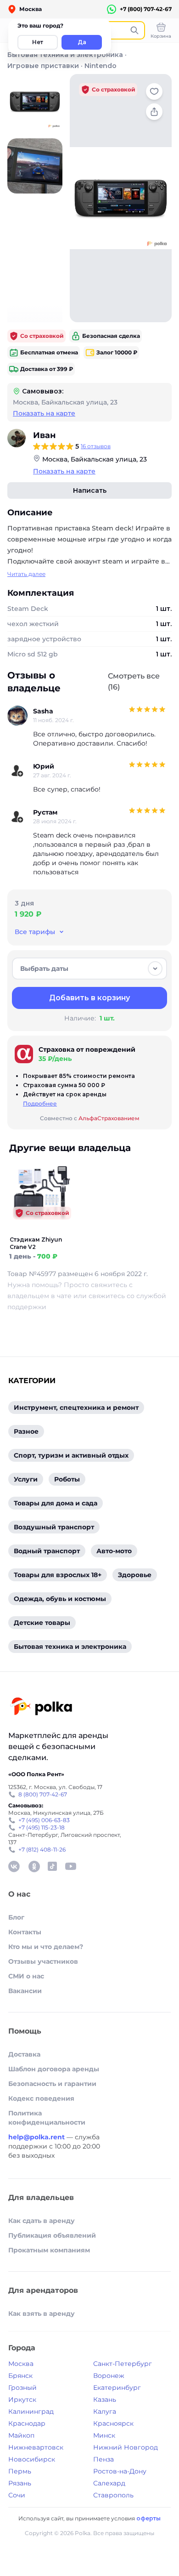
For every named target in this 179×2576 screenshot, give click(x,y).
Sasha (43, 711)
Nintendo (101, 66)
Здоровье (135, 1575)
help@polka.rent (37, 2137)
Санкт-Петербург (123, 2364)
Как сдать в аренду (42, 2221)
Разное (26, 1431)
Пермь (20, 2471)
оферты (148, 2518)
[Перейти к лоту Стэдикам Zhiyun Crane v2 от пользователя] (41, 1231)
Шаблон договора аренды (54, 2069)
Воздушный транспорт (54, 1527)
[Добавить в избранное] (154, 91)
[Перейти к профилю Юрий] (17, 771)
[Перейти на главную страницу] (41, 1707)
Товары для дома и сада (56, 1503)
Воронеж (109, 2376)
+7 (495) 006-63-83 (44, 1820)
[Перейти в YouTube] (71, 1866)
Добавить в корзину (89, 998)
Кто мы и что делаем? (46, 1947)
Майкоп (21, 2435)
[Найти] (134, 30)
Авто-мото (114, 1551)
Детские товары (42, 1623)
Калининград (31, 2411)
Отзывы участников (43, 1961)
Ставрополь (113, 2495)
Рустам (45, 812)
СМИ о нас (26, 1976)
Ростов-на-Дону (120, 2471)
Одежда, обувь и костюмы (60, 1599)
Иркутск (22, 2399)
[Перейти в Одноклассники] (34, 1866)
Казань (105, 2399)
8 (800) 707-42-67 (43, 1794)
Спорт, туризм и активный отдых (71, 1455)
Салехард (109, 2483)
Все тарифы (35, 932)
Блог (16, 1917)
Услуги (26, 1479)
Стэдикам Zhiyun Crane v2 (36, 1243)
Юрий (44, 766)
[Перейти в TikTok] (52, 1866)
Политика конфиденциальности (47, 2118)
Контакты (25, 1932)
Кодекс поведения (41, 2098)
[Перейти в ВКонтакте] (14, 1866)
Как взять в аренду (42, 2314)
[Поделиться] (154, 112)
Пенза (103, 2459)
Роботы (67, 1479)
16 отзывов (96, 446)
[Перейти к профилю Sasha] (17, 716)
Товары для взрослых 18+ (58, 1575)
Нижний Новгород (126, 2447)
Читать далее (26, 574)
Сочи (17, 2495)
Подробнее (40, 1103)
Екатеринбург (117, 2388)
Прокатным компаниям (49, 2250)
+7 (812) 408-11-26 (42, 1849)
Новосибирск (32, 2459)
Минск (104, 2435)
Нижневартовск (36, 2447)
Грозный (22, 2388)
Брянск (20, 2376)
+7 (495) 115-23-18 (42, 1827)
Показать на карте (44, 413)
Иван (44, 435)
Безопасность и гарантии (52, 2084)
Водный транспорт (47, 1551)
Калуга (105, 2411)
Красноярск (113, 2423)
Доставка (24, 2054)
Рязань (20, 2483)
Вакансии (25, 1991)
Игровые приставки (43, 66)
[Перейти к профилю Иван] (17, 438)
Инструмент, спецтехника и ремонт (76, 1408)
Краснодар (27, 2423)
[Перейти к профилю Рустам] (17, 817)
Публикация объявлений (52, 2235)
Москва (21, 2364)
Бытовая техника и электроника (65, 55)
